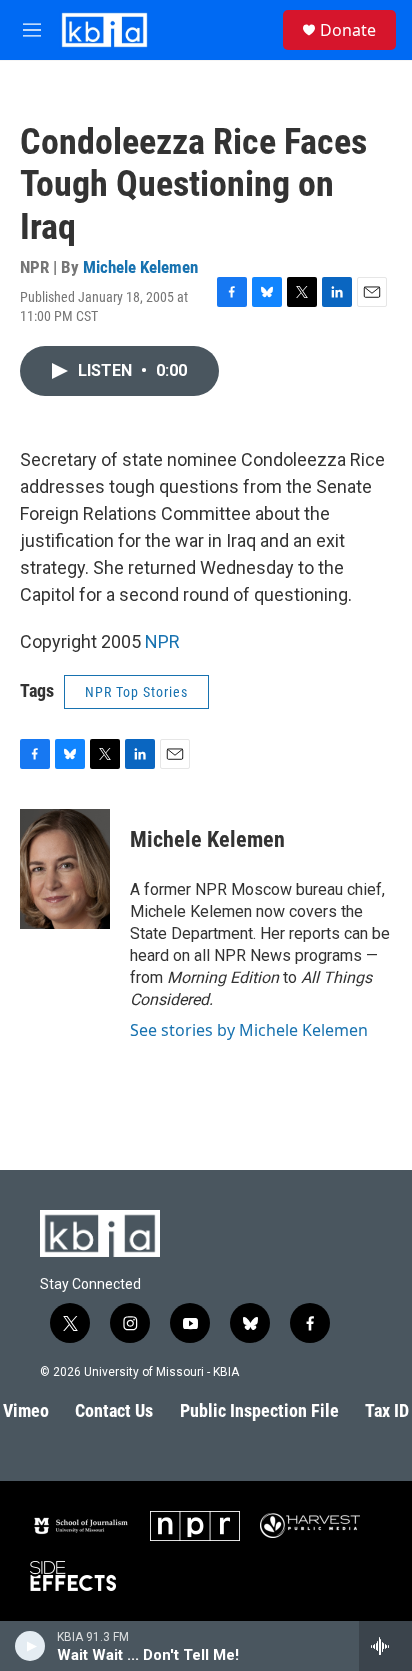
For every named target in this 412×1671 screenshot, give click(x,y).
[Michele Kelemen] (65, 869)
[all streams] (385, 1646)
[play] (30, 1646)
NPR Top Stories (136, 692)
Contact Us (114, 1410)
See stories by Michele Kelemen (249, 1030)
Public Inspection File (259, 1410)
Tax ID (387, 1410)
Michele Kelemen (140, 267)
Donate (348, 30)
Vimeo (26, 1410)
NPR (162, 641)
